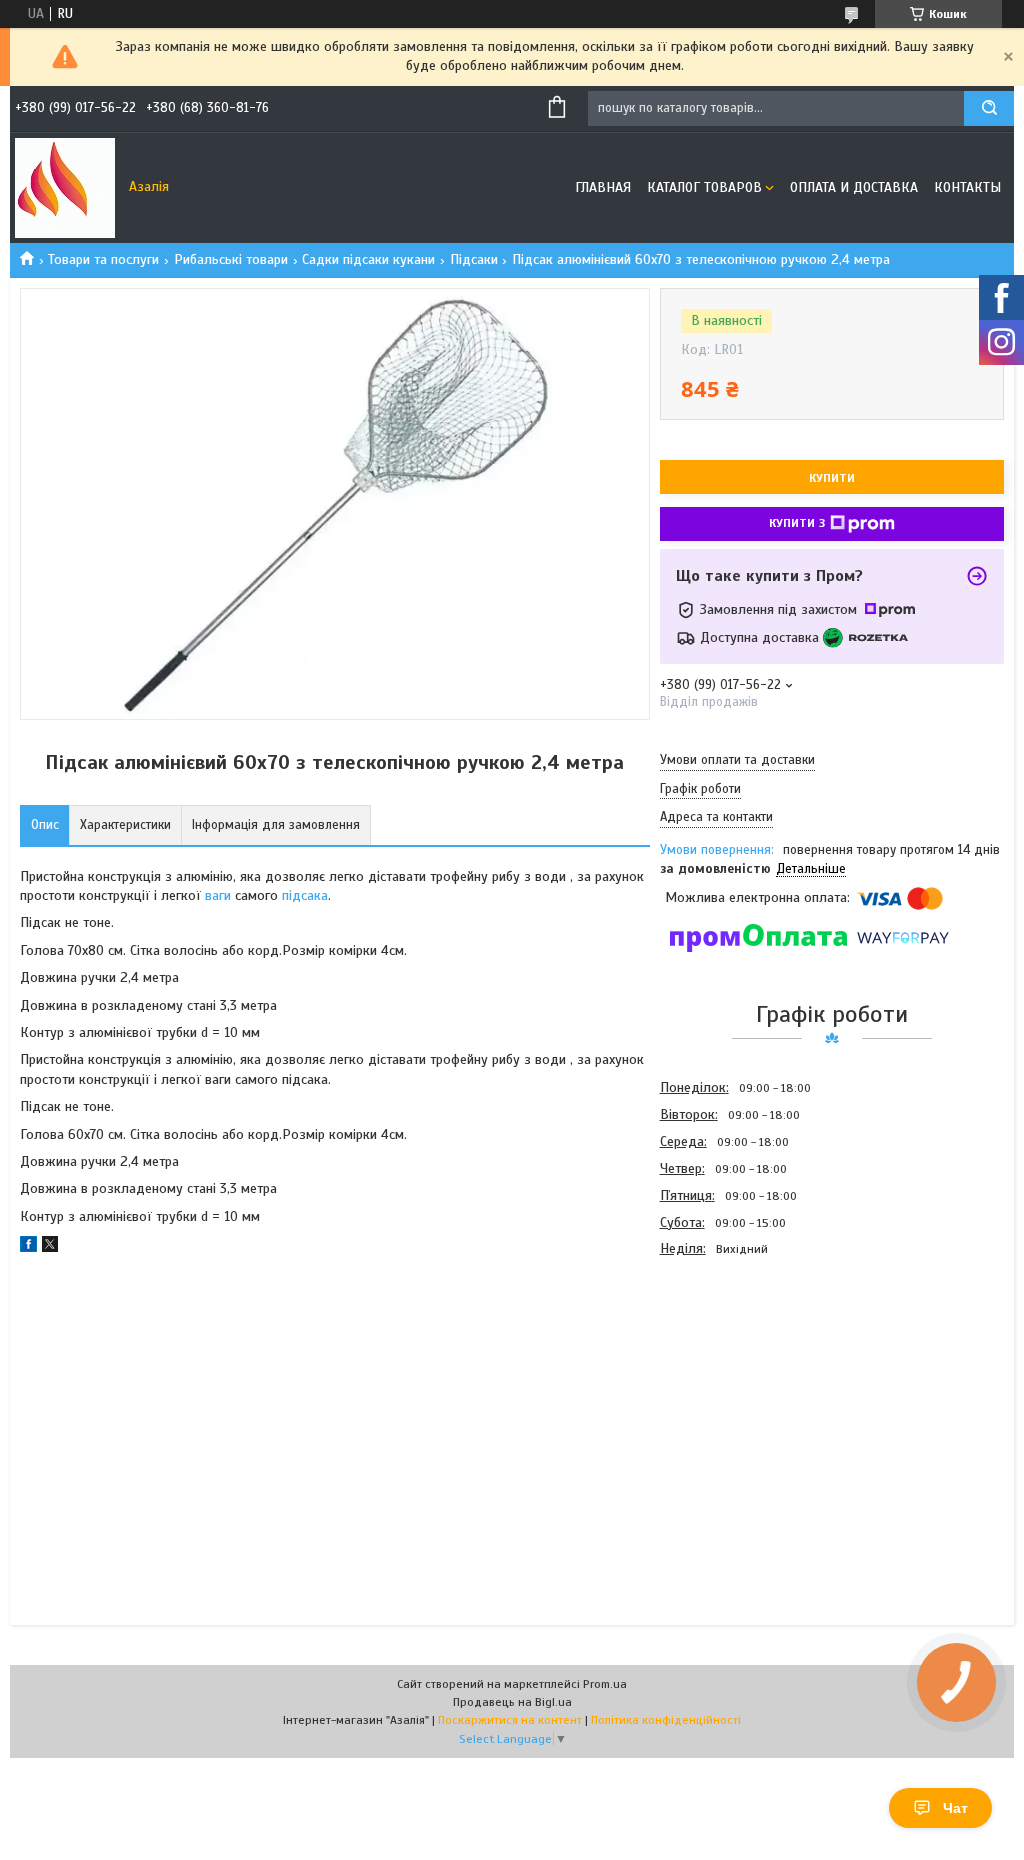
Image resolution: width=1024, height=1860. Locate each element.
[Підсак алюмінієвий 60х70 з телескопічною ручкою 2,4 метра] (731, 1370)
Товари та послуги (103, 259)
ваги (218, 895)
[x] (50, 1247)
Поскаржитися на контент (510, 1720)
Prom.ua (605, 1684)
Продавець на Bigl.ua (512, 1702)
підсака (305, 895)
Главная (603, 187)
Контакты (967, 187)
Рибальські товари (231, 259)
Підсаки (474, 259)
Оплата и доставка (854, 187)
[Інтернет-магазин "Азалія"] (65, 188)
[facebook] (28, 1247)
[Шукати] (989, 108)
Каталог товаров (704, 187)
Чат (955, 1808)
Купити (832, 478)
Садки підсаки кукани (368, 259)
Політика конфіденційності (666, 1720)
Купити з (797, 523)
